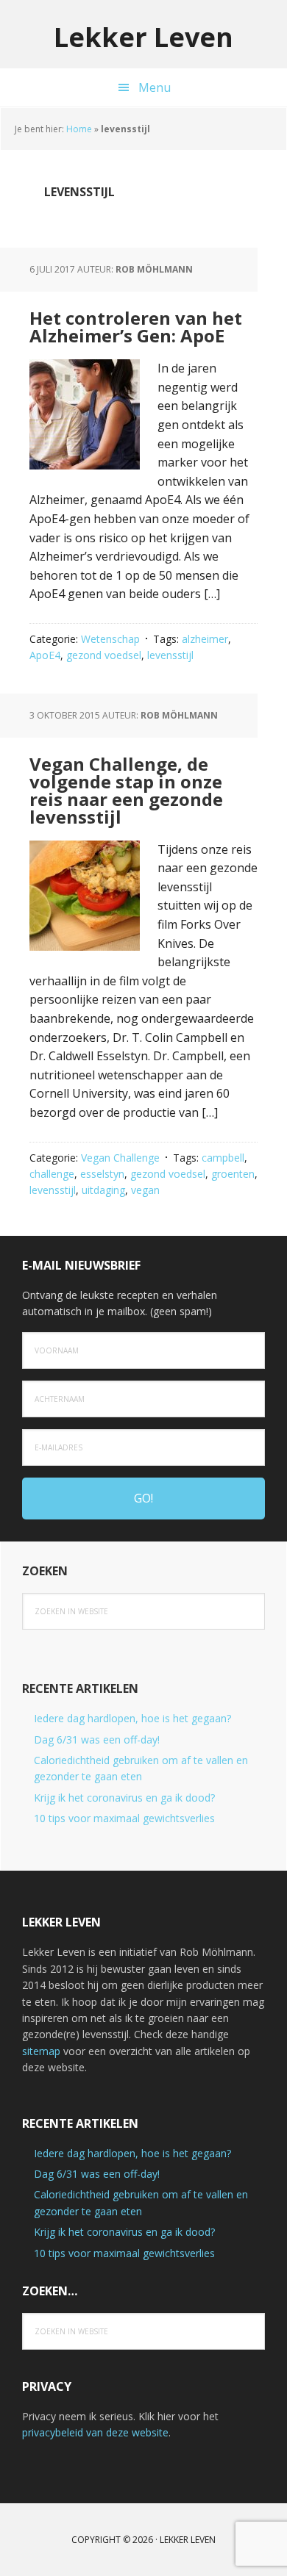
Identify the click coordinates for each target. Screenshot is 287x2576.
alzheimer (205, 639)
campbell (223, 1158)
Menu (155, 87)
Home (79, 129)
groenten (233, 1174)
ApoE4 (45, 655)
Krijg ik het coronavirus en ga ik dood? (124, 1798)
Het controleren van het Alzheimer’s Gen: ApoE (136, 327)
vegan (145, 1190)
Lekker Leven (143, 36)
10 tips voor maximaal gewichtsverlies (124, 1818)
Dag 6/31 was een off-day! (97, 1739)
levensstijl (170, 655)
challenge (52, 1174)
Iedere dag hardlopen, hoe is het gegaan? (132, 1718)
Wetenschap (110, 639)
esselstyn (102, 1174)
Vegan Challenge (120, 1158)
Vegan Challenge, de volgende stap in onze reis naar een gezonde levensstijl (126, 790)
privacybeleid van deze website (95, 2432)
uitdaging (103, 1190)
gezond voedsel (104, 655)
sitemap (41, 2051)
